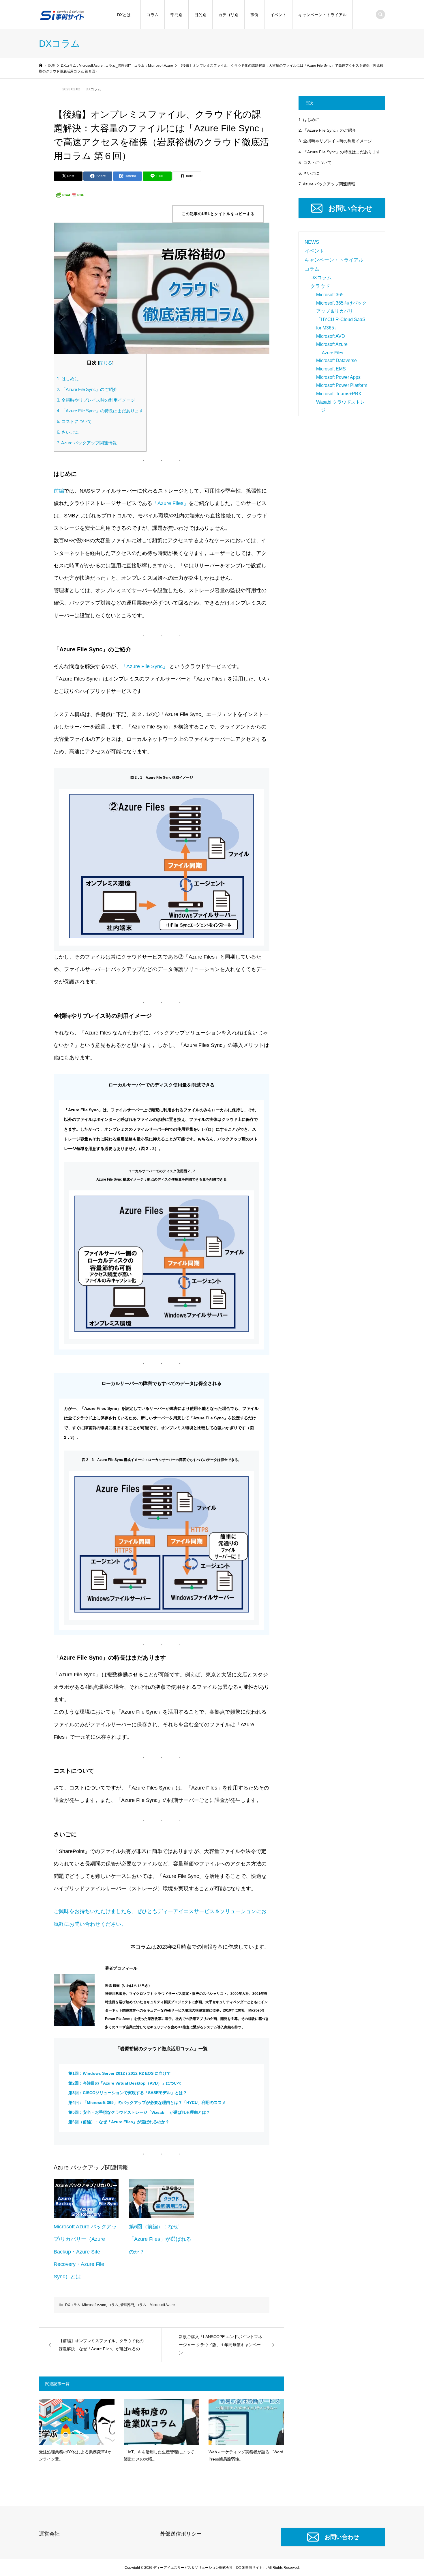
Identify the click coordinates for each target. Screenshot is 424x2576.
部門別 (177, 15)
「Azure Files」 (170, 503)
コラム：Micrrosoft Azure (155, 2305)
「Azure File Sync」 (145, 666)
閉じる (106, 363)
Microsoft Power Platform (342, 385)
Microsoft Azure (94, 2305)
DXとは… (126, 15)
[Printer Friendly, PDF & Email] (70, 195)
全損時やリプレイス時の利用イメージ (96, 400)
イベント (278, 15)
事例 (254, 15)
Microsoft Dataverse (336, 360)
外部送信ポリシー (181, 2534)
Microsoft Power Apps (338, 377)
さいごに (68, 432)
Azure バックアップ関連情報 (87, 443)
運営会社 (49, 2534)
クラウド (320, 286)
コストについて (74, 421)
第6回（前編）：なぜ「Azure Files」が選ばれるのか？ (160, 2239)
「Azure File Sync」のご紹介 (87, 389)
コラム (153, 15)
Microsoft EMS (331, 369)
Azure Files (333, 353)
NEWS (312, 242)
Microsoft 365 (330, 295)
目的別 (200, 15)
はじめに (68, 379)
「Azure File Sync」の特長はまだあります (100, 411)
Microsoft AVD (331, 336)
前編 (59, 491)
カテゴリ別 (228, 15)
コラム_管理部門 (121, 2305)
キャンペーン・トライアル (322, 15)
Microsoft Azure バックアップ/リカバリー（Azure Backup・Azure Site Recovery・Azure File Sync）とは (85, 2252)
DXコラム (93, 89)
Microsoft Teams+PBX (339, 394)
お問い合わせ (350, 208)
